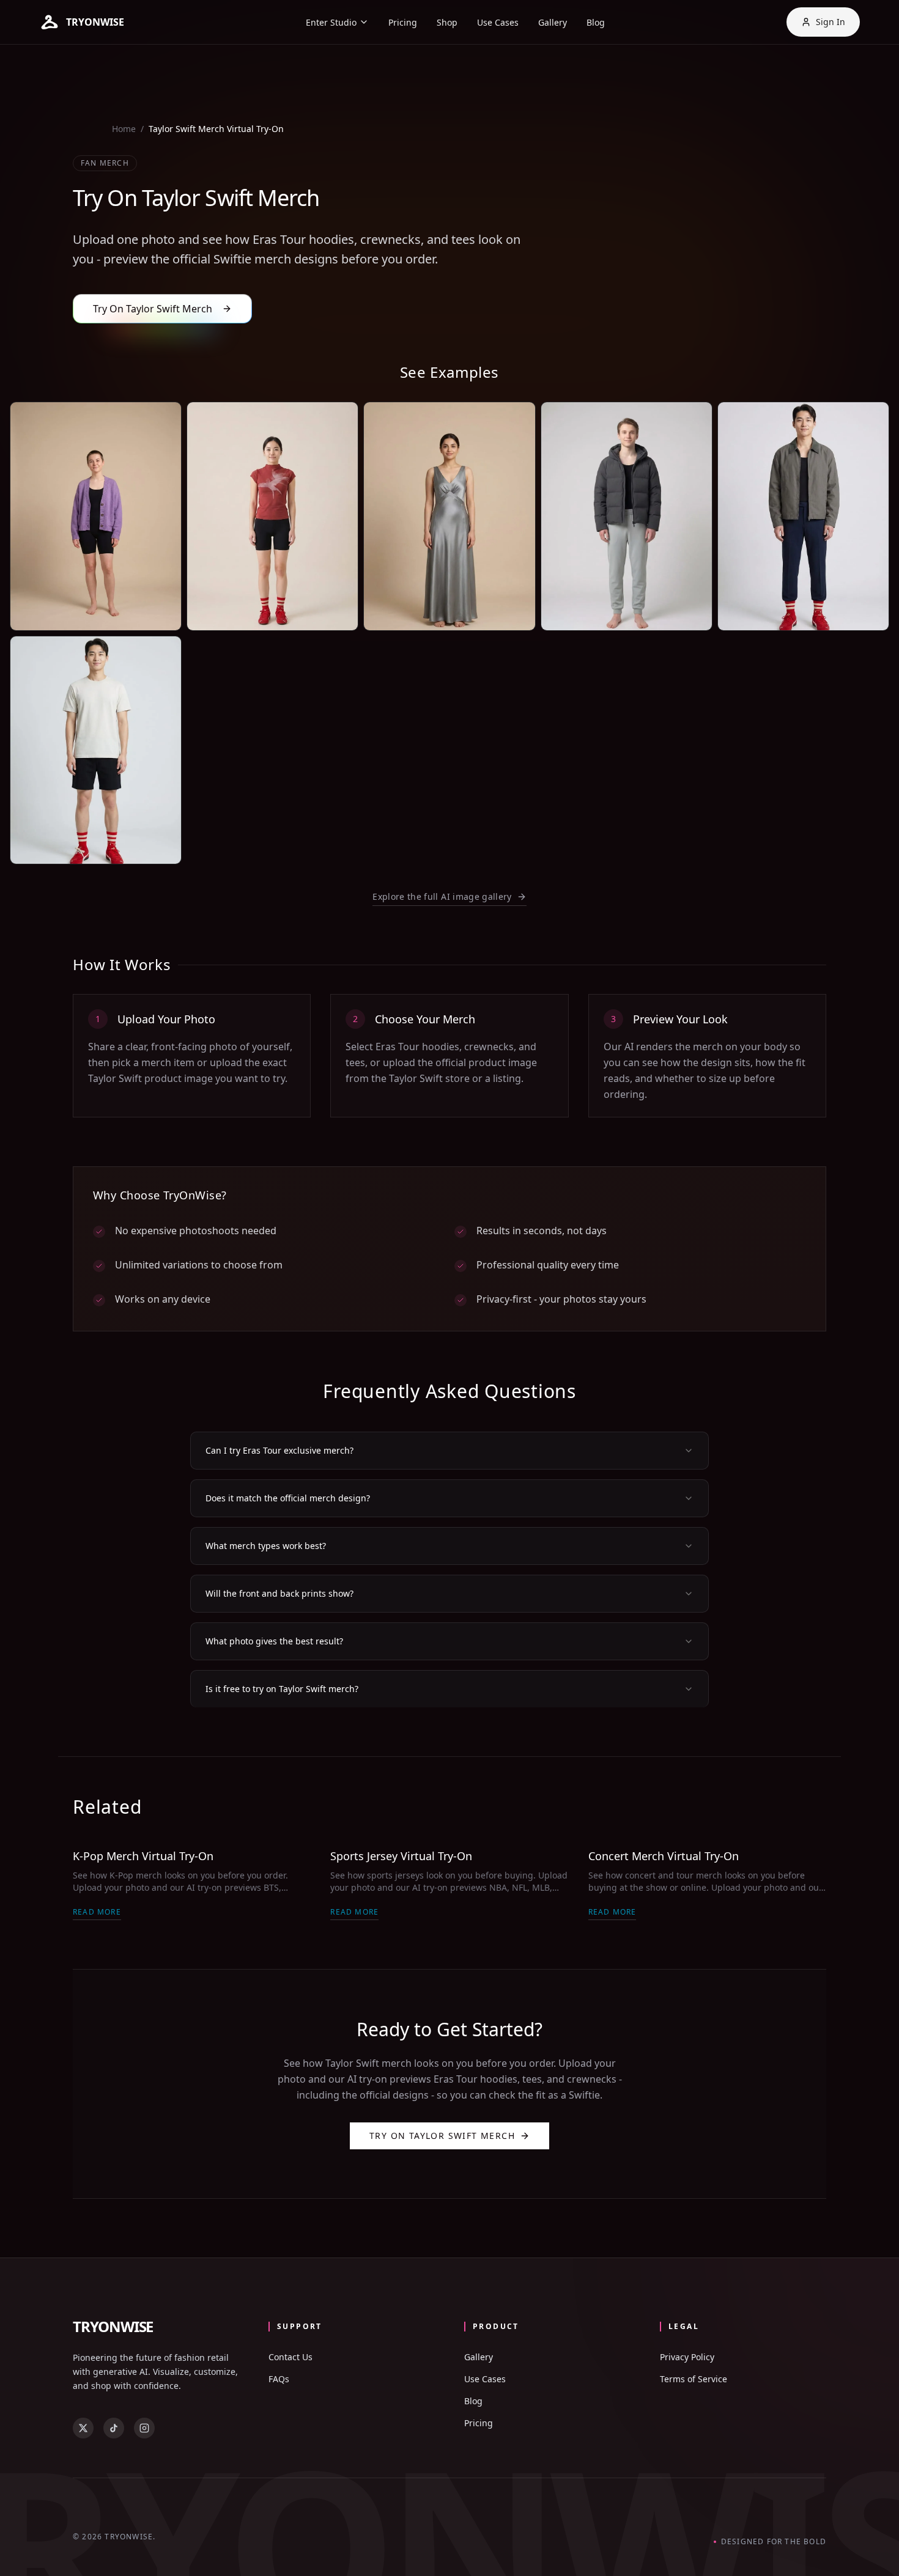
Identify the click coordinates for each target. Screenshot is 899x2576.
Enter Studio (331, 22)
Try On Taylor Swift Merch (442, 2136)
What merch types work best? (266, 1546)
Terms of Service (694, 2379)
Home (124, 129)
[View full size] (161, 611)
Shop (447, 22)
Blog (596, 22)
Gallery (553, 22)
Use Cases (498, 22)
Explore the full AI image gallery (442, 896)
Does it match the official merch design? (288, 1498)
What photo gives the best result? (274, 1641)
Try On (130, 610)
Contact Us (290, 2357)
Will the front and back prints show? (279, 1593)
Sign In (831, 22)
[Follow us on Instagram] (144, 2428)
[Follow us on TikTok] (114, 2428)
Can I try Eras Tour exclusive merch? (279, 1450)
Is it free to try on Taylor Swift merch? (282, 1689)
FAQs (279, 2379)
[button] (82, 22)
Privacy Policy (687, 2357)
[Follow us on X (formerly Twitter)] (83, 2428)
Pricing (403, 22)
